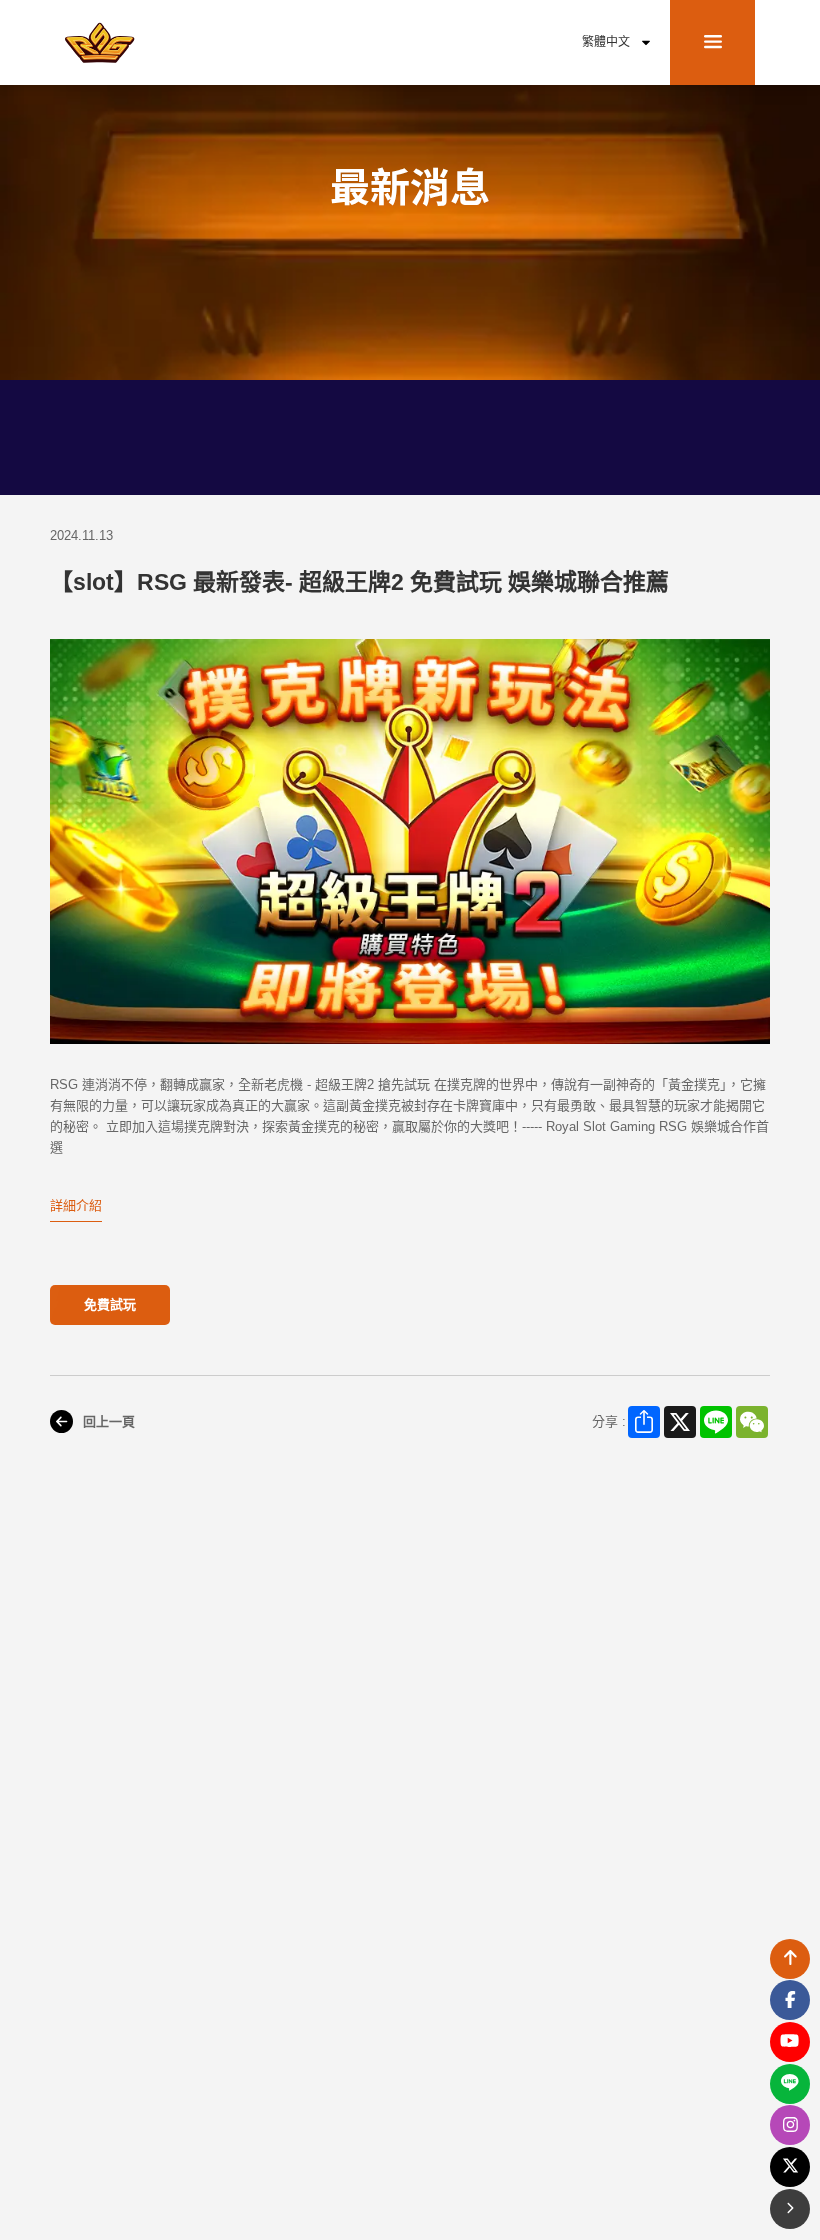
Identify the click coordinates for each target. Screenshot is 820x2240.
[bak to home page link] (100, 42)
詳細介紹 (76, 1205)
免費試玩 (110, 1304)
